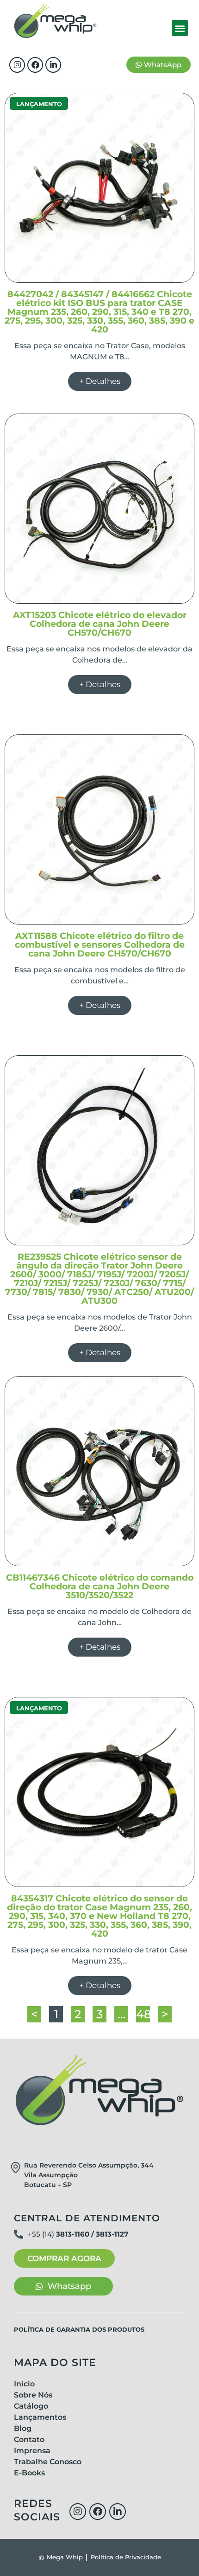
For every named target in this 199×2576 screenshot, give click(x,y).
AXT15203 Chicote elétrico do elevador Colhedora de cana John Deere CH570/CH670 (100, 624)
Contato (29, 2439)
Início (24, 2384)
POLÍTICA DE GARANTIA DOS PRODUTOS (79, 2329)
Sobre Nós (33, 2395)
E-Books (29, 2473)
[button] (180, 28)
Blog (23, 2428)
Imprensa (32, 2451)
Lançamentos (40, 2417)
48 (143, 2014)
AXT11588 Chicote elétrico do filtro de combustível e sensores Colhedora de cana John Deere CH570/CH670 (100, 945)
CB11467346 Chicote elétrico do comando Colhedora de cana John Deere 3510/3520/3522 (100, 1586)
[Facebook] (35, 65)
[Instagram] (17, 65)
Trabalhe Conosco (48, 2462)
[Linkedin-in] (53, 65)
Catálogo (31, 2406)
